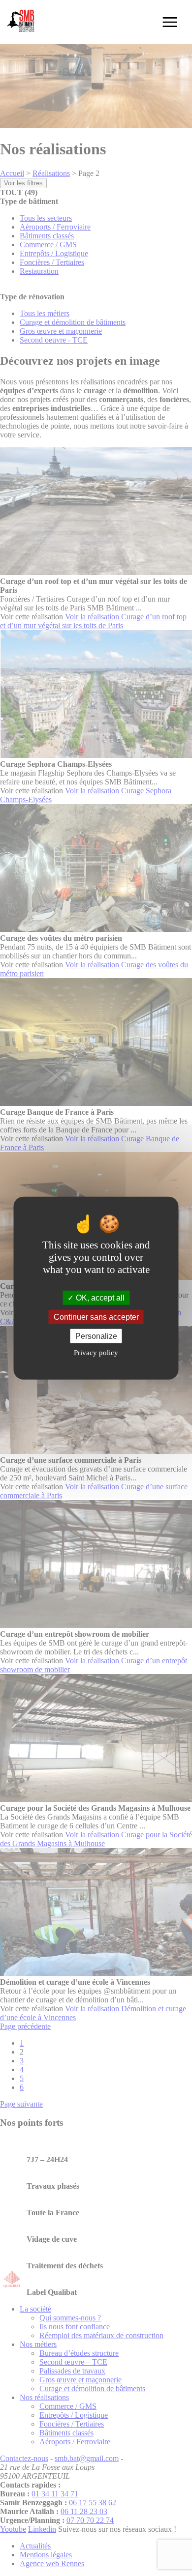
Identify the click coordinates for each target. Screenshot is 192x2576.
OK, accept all (99, 1297)
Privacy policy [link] (96, 1353)
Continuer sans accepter (96, 1317)
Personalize (96, 1336)
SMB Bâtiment (22, 22)
